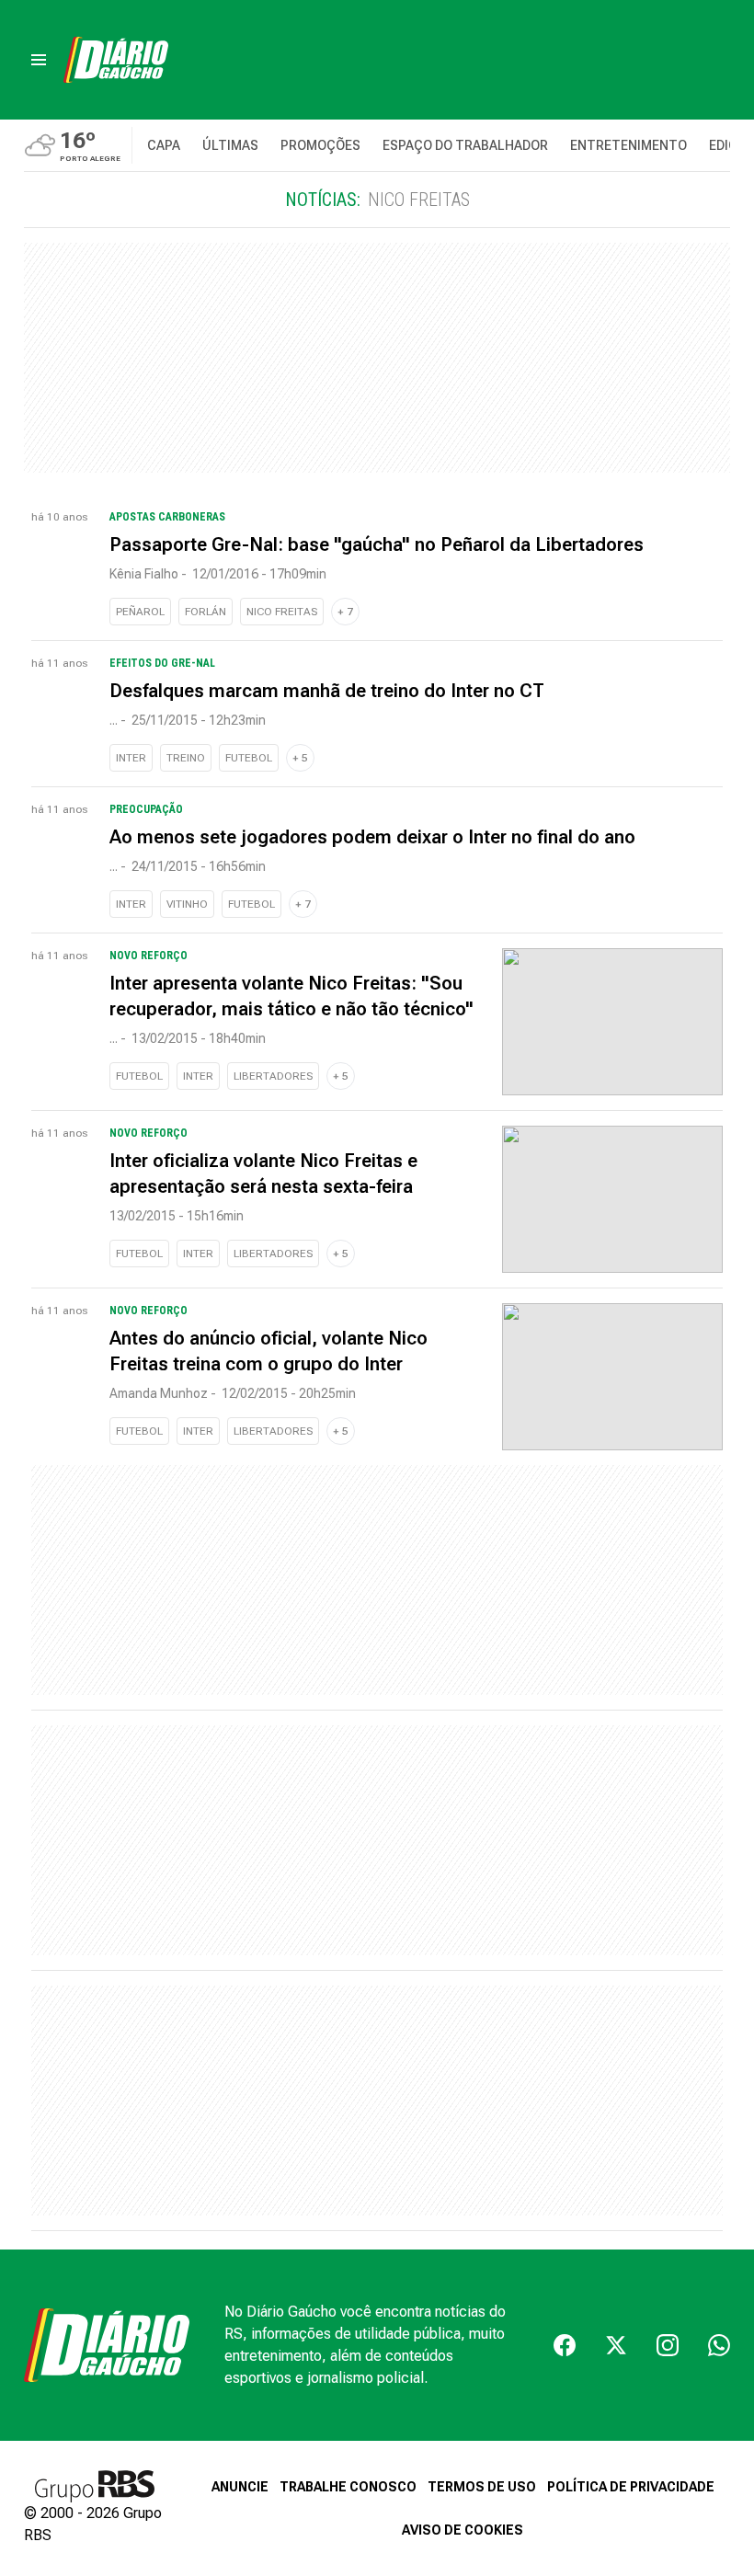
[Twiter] (616, 2345)
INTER (131, 758)
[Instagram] (668, 2345)
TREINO (186, 758)
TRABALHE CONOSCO (348, 2487)
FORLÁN (206, 612)
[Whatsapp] (719, 2345)
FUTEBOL (249, 758)
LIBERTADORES (273, 1076)
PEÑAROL (140, 612)
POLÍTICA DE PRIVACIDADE (631, 2487)
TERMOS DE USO (482, 2487)
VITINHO (187, 904)
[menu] (39, 60)
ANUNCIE (240, 2487)
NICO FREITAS (282, 612)
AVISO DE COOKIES (463, 2530)
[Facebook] (565, 2345)
